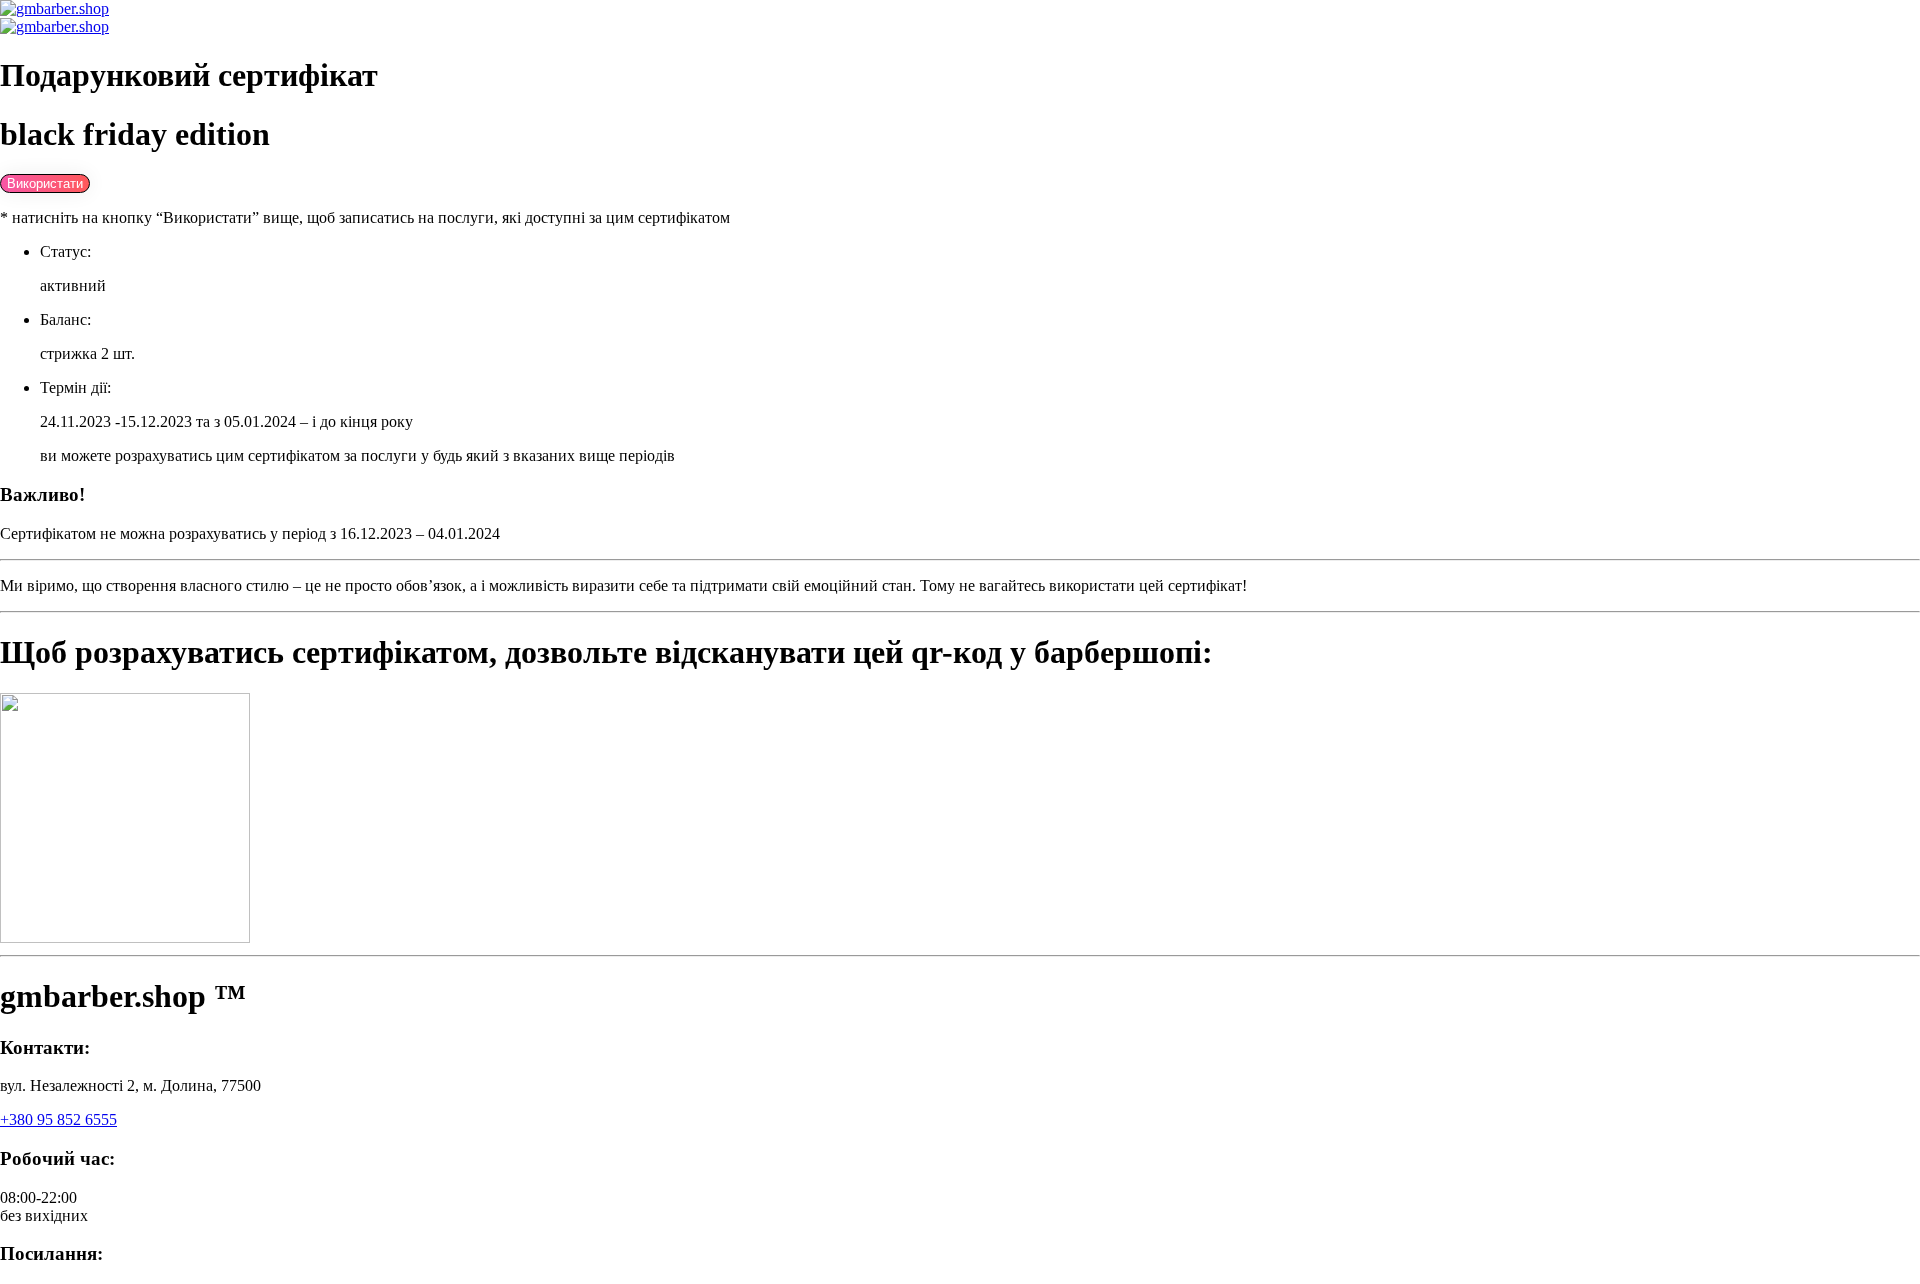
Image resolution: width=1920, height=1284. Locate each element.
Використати (45, 183)
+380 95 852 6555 (58, 1119)
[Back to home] (54, 8)
